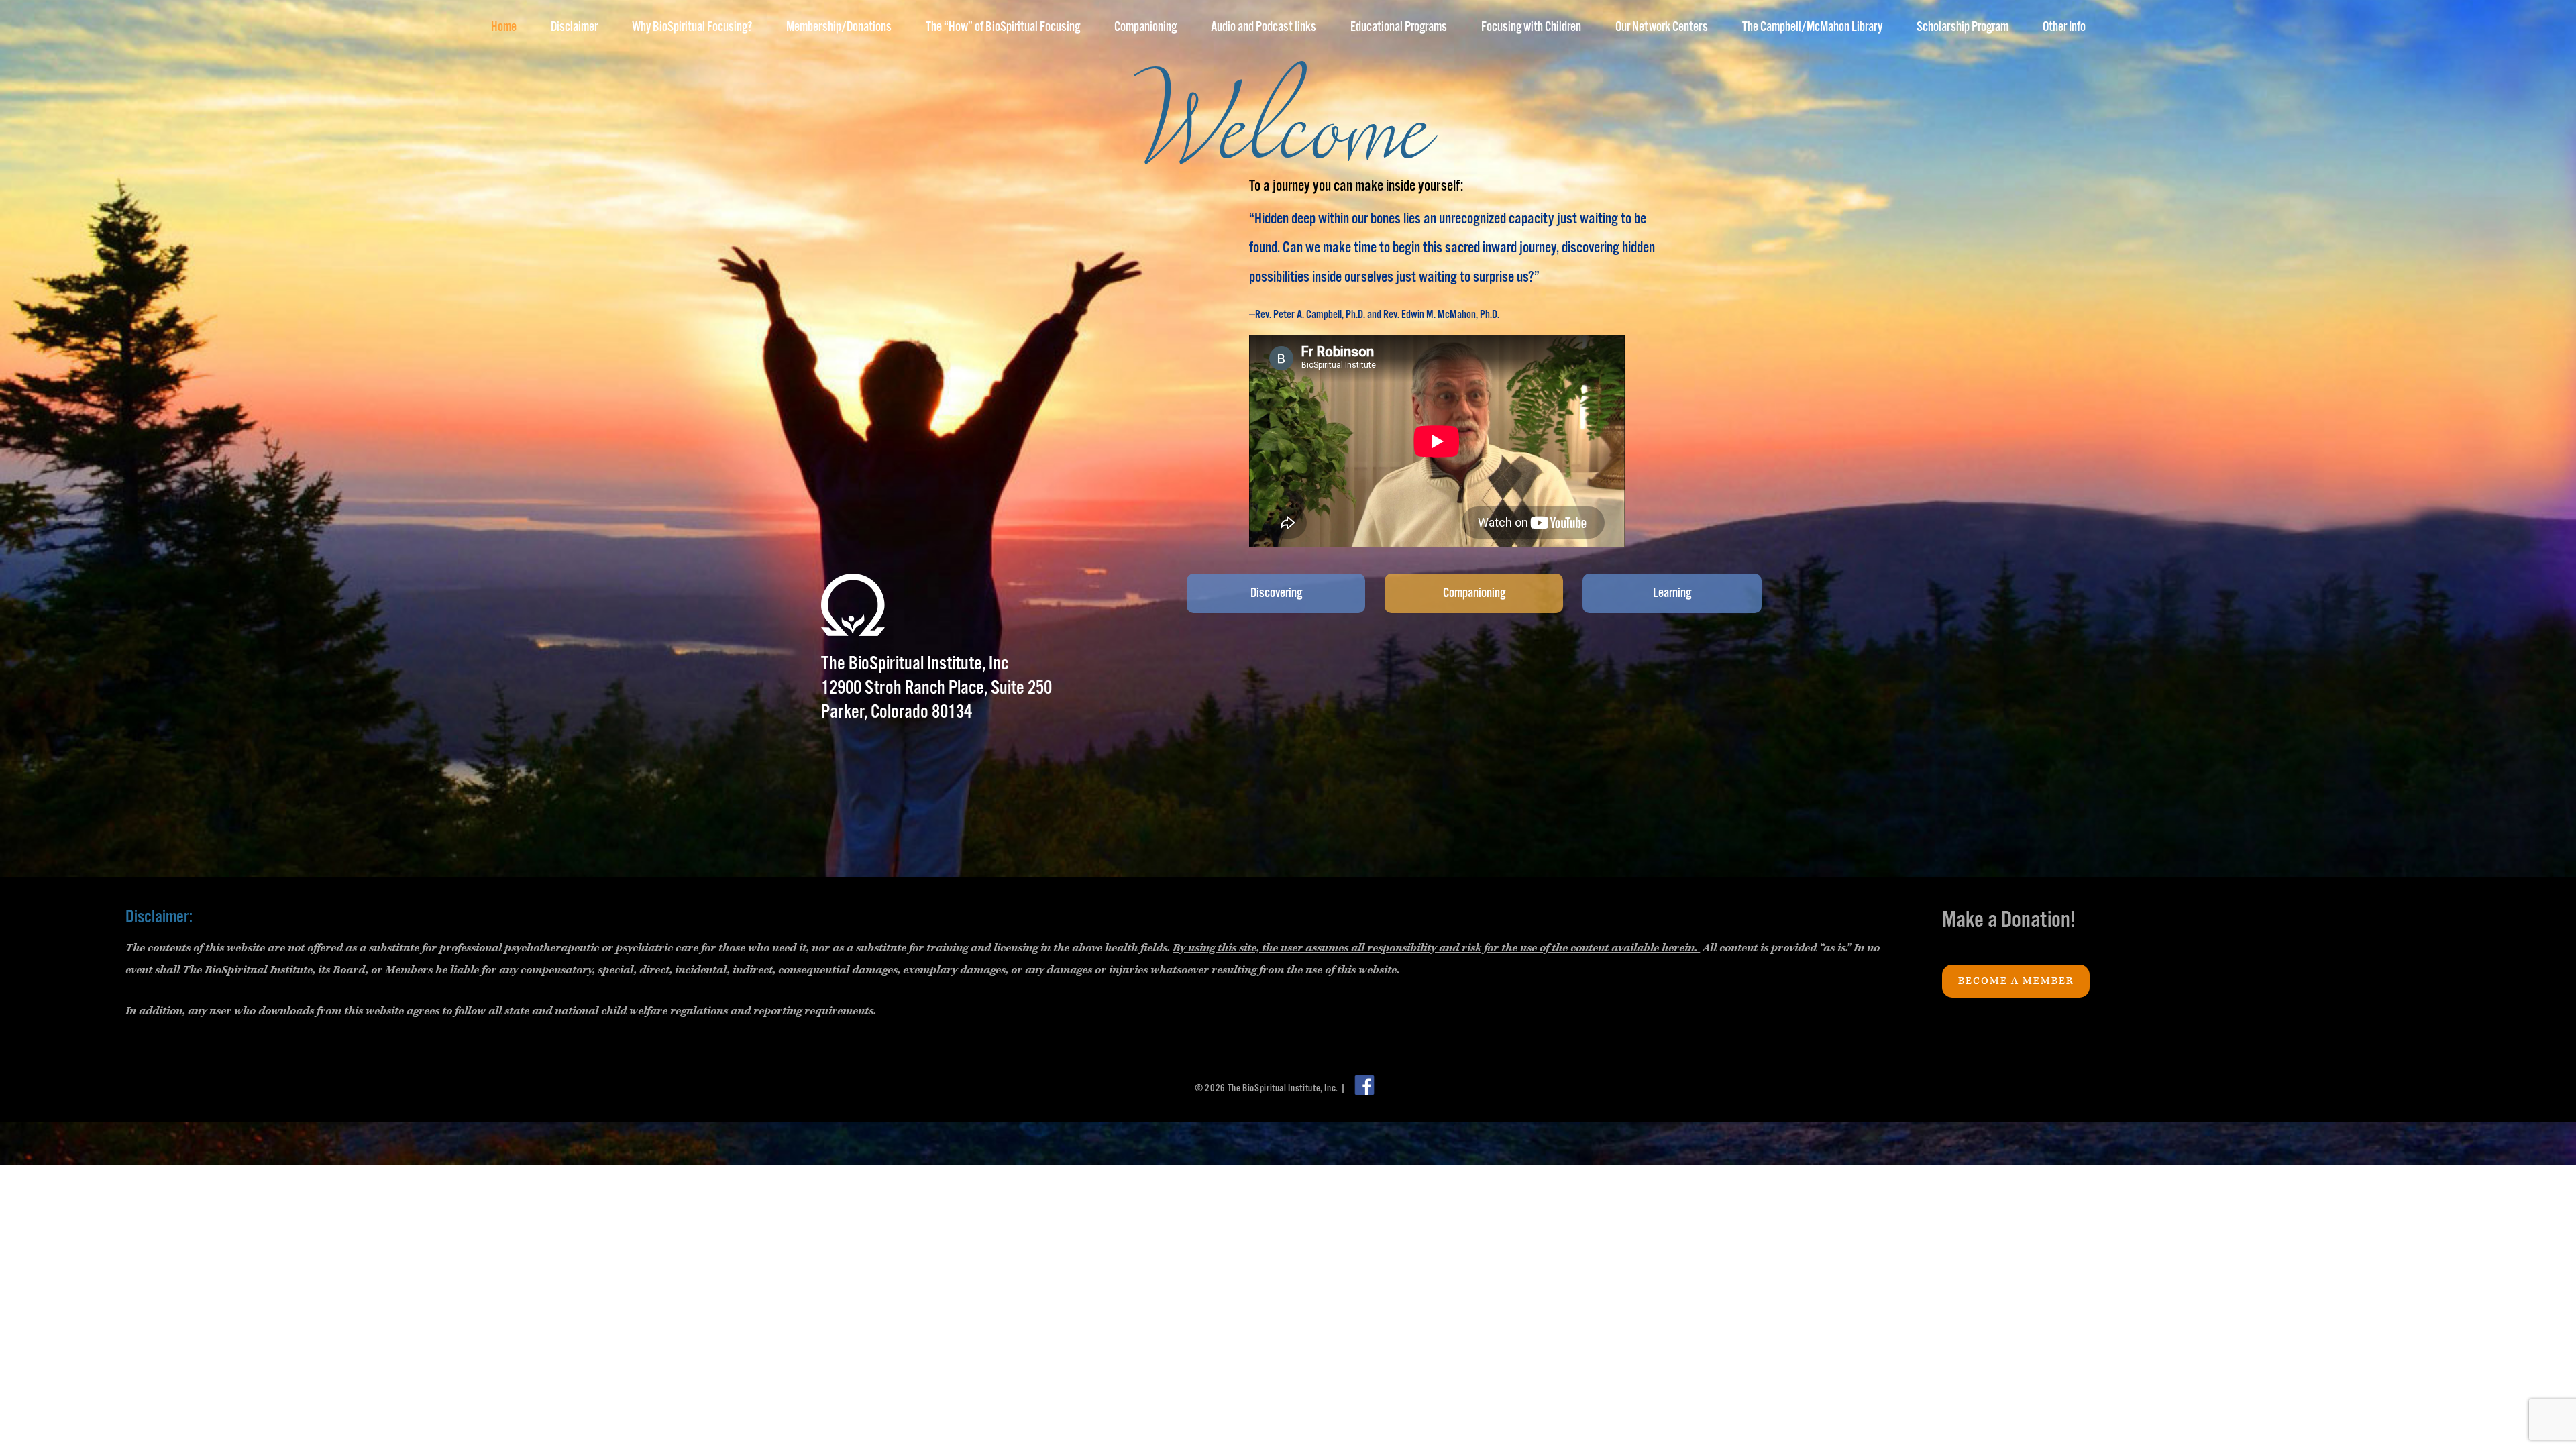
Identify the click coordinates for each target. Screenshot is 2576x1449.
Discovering (1276, 593)
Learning (1672, 593)
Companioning (1474, 593)
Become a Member (2016, 981)
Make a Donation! (2009, 921)
